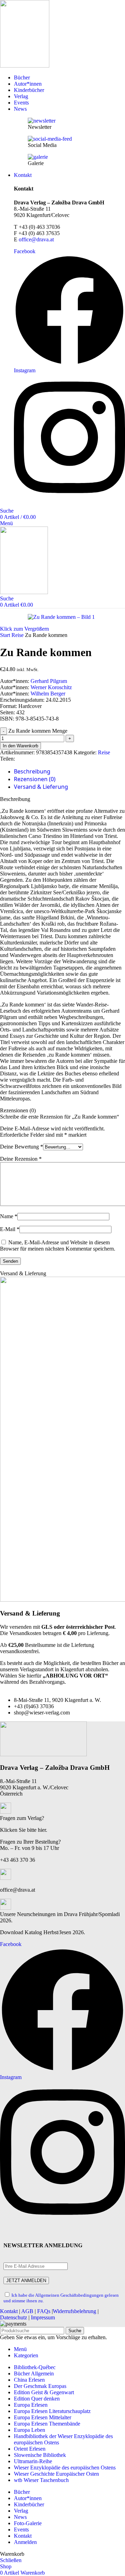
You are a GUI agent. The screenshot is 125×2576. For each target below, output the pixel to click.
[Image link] (43, 1754)
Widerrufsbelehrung (74, 2311)
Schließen (11, 2560)
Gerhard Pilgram (49, 681)
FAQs (44, 2311)
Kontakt (9, 2311)
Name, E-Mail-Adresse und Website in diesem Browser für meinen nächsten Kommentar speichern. (58, 1246)
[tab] (32, 772)
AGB (27, 2311)
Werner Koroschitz (51, 687)
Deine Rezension (21, 1159)
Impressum (43, 2317)
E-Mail (10, 1229)
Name (9, 1216)
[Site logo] (25, 66)
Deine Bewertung (22, 1147)
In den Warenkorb (20, 746)
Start (6, 635)
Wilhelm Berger (48, 694)
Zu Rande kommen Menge (38, 731)
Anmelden (25, 2542)
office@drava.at (36, 239)
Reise (18, 635)
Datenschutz (14, 2317)
